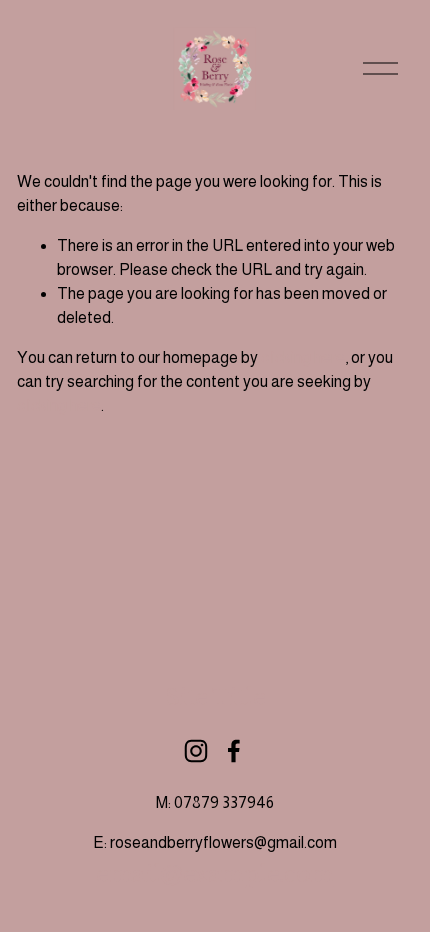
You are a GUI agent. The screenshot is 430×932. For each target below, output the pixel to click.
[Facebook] (234, 751)
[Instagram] (196, 751)
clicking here (303, 357)
